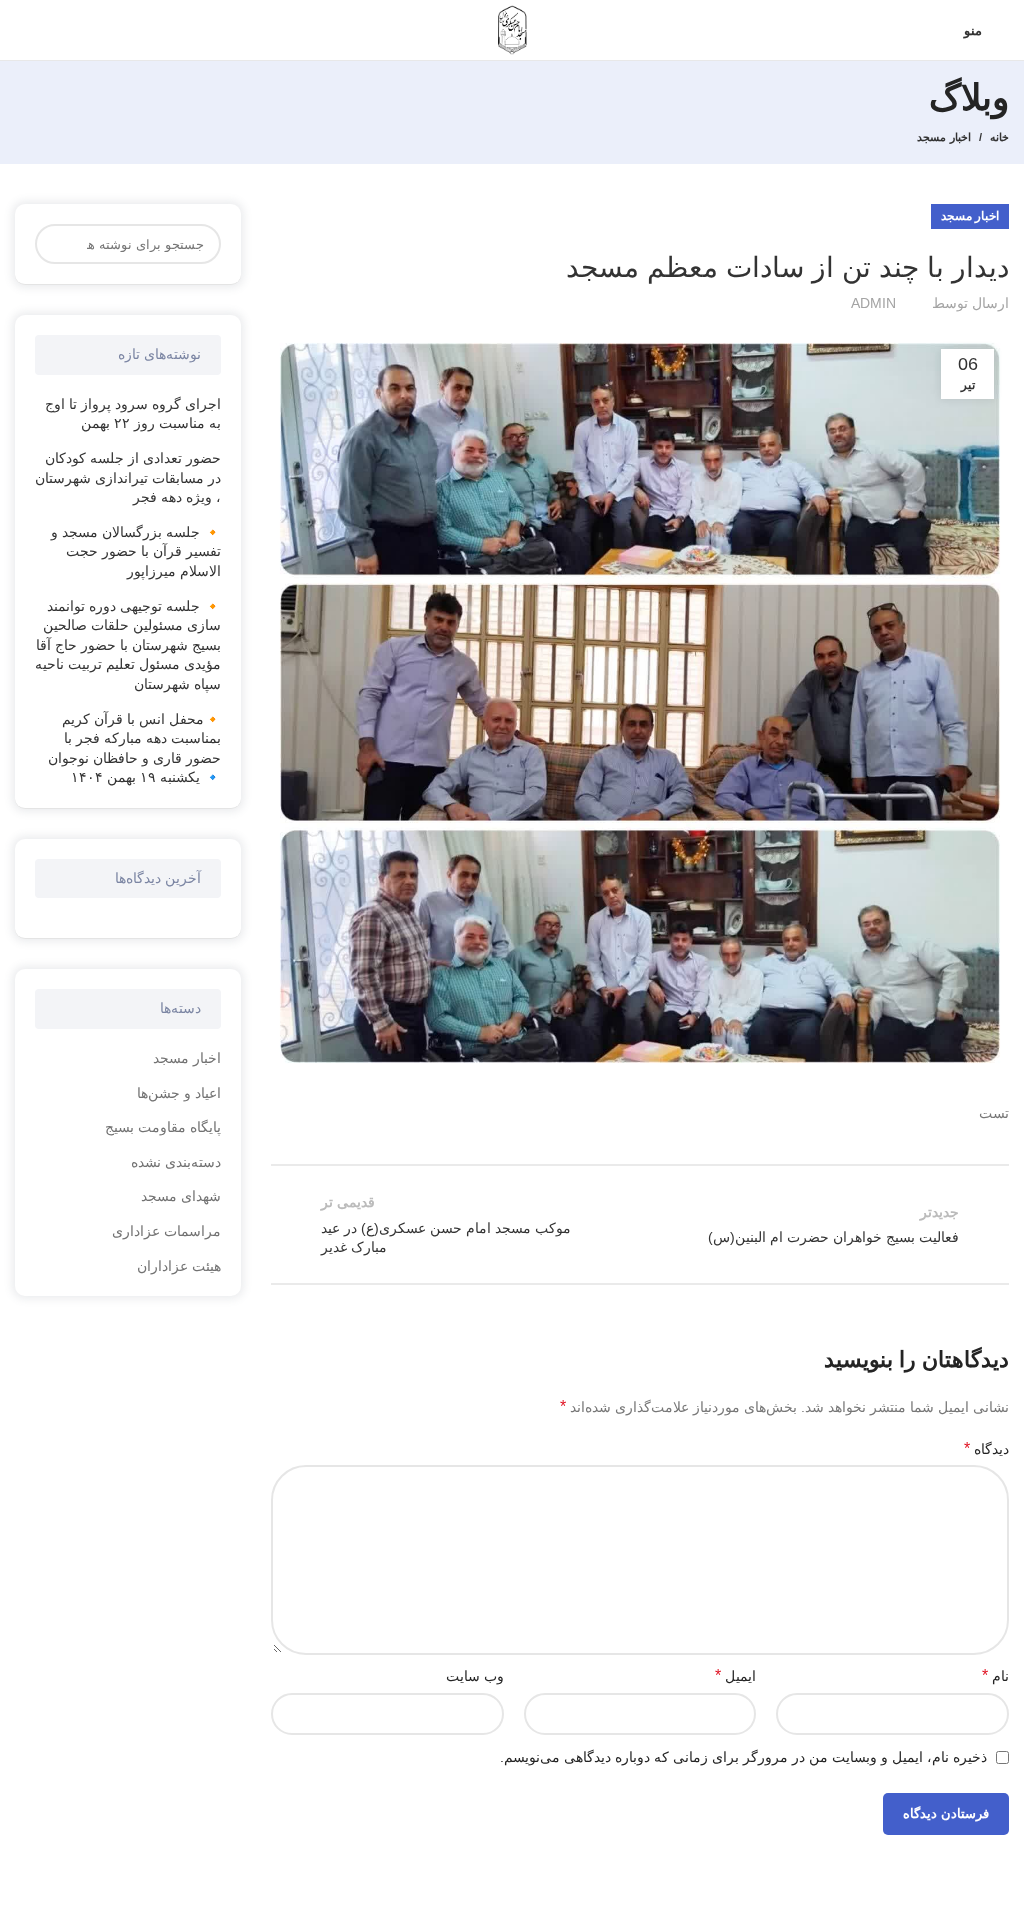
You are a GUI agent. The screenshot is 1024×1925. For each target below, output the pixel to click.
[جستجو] (62, 244)
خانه (999, 137)
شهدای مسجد (181, 1196)
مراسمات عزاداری (166, 1231)
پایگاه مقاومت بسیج (163, 1127)
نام (995, 1675)
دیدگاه (986, 1448)
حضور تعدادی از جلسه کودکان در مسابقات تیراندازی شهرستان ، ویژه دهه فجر (128, 477)
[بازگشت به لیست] (640, 1224)
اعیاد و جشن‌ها (179, 1093)
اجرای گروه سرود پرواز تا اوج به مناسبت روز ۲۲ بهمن (133, 414)
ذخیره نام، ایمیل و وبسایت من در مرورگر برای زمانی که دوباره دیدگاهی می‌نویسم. (743, 1757)
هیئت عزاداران (179, 1266)
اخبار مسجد (943, 137)
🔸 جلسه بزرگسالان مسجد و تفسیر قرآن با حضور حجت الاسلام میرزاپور (136, 551)
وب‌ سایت (475, 1676)
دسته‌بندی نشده (176, 1162)
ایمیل (735, 1675)
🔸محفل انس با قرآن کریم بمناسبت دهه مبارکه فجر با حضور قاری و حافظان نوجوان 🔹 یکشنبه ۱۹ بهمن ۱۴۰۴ (134, 748)
